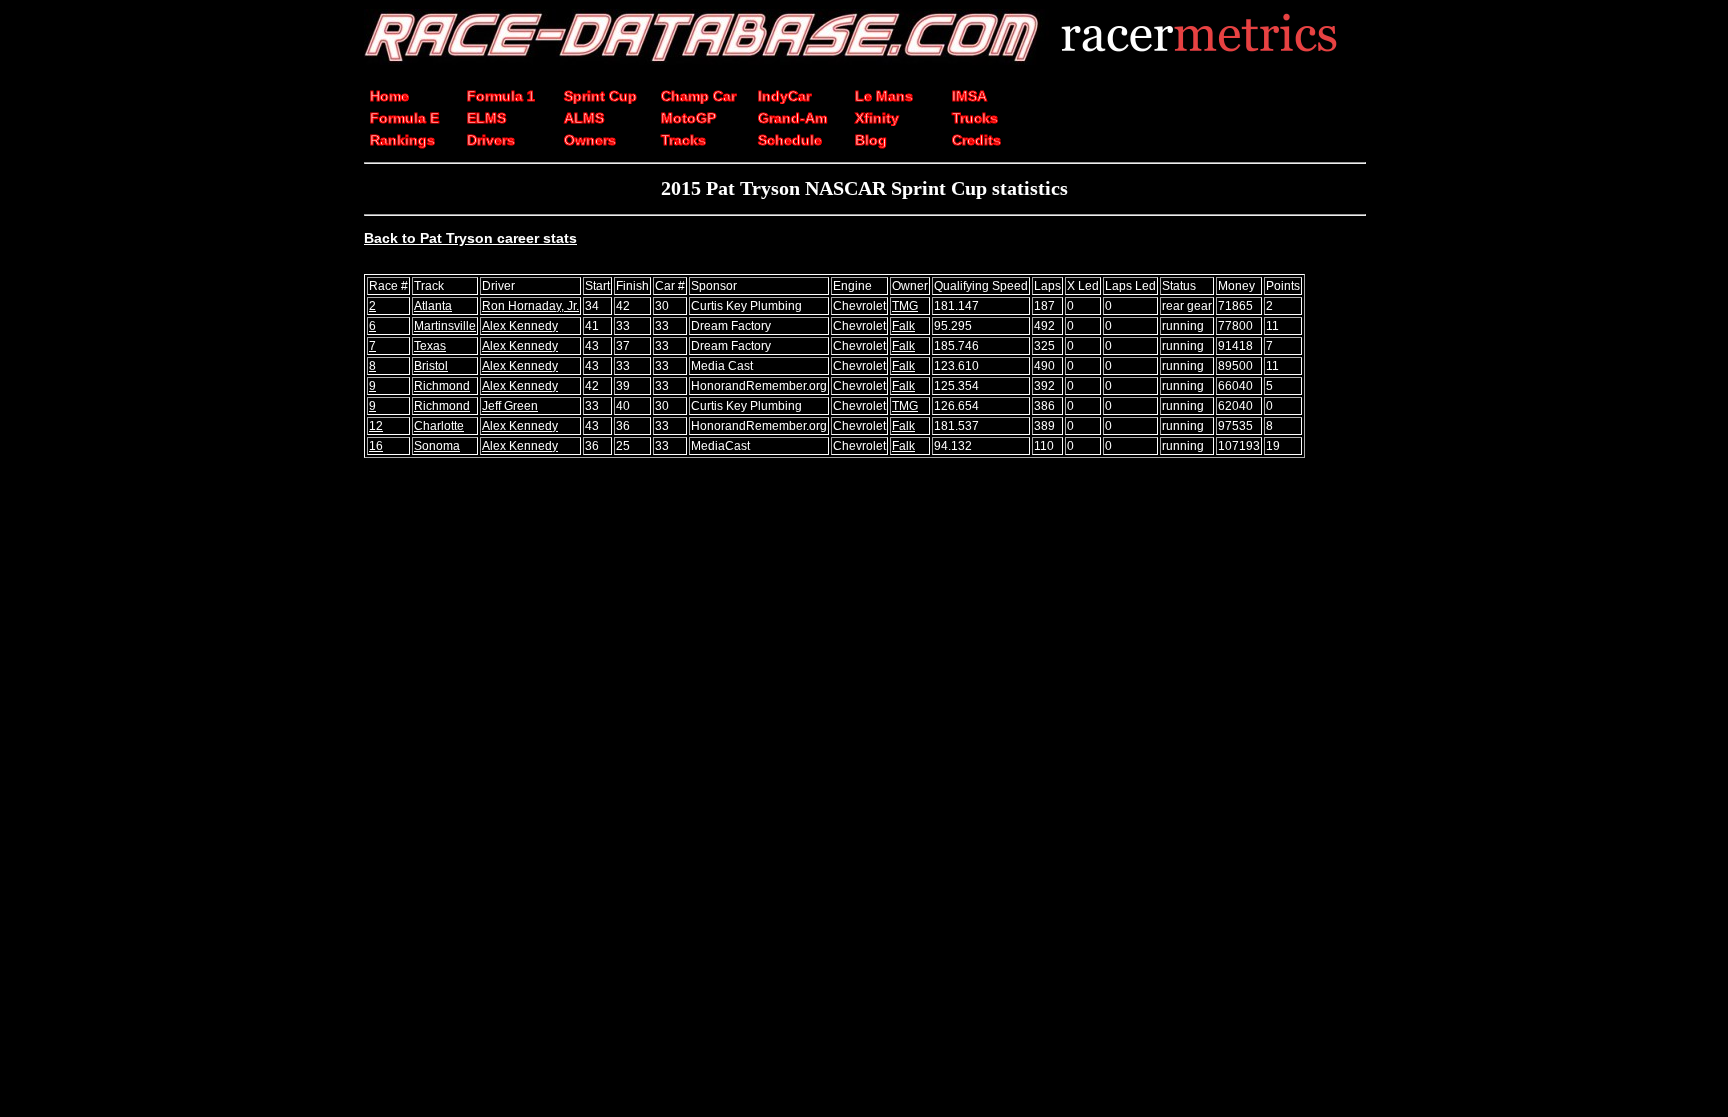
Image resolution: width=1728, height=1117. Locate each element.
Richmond (442, 386)
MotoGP (688, 118)
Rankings (402, 140)
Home (389, 96)
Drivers (491, 140)
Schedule (790, 140)
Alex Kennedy (520, 326)
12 (376, 426)
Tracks (683, 140)
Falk (903, 326)
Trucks (975, 118)
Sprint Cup (600, 96)
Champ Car (698, 96)
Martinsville (445, 326)
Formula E (404, 118)
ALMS (584, 118)
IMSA (969, 96)
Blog (871, 140)
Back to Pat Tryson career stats (470, 238)
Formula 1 (501, 96)
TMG (905, 306)
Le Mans (884, 96)
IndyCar (784, 96)
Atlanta (433, 306)
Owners (590, 140)
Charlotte (439, 426)
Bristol (431, 366)
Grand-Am (792, 118)
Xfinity (877, 118)
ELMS (486, 118)
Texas (430, 346)
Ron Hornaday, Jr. (530, 306)
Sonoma (437, 446)
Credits (976, 140)
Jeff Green (510, 406)
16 (376, 446)
